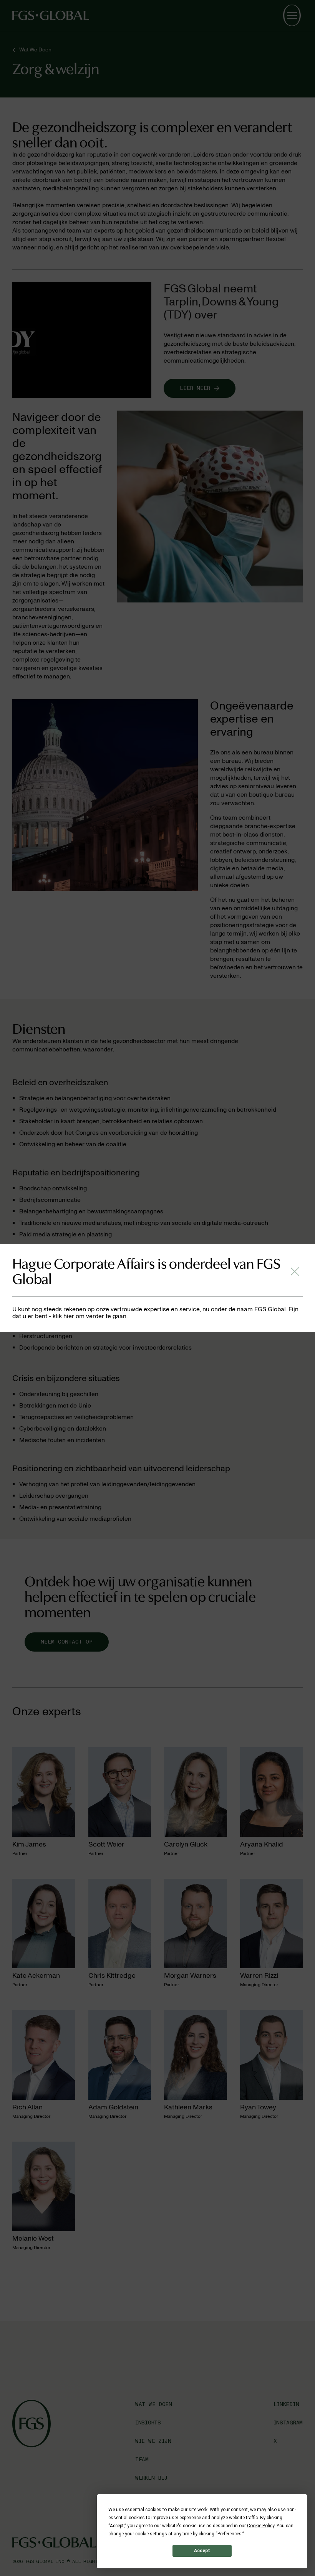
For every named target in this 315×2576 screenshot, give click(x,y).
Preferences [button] (230, 2534)
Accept (202, 2551)
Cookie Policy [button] (261, 2526)
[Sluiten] (295, 1271)
